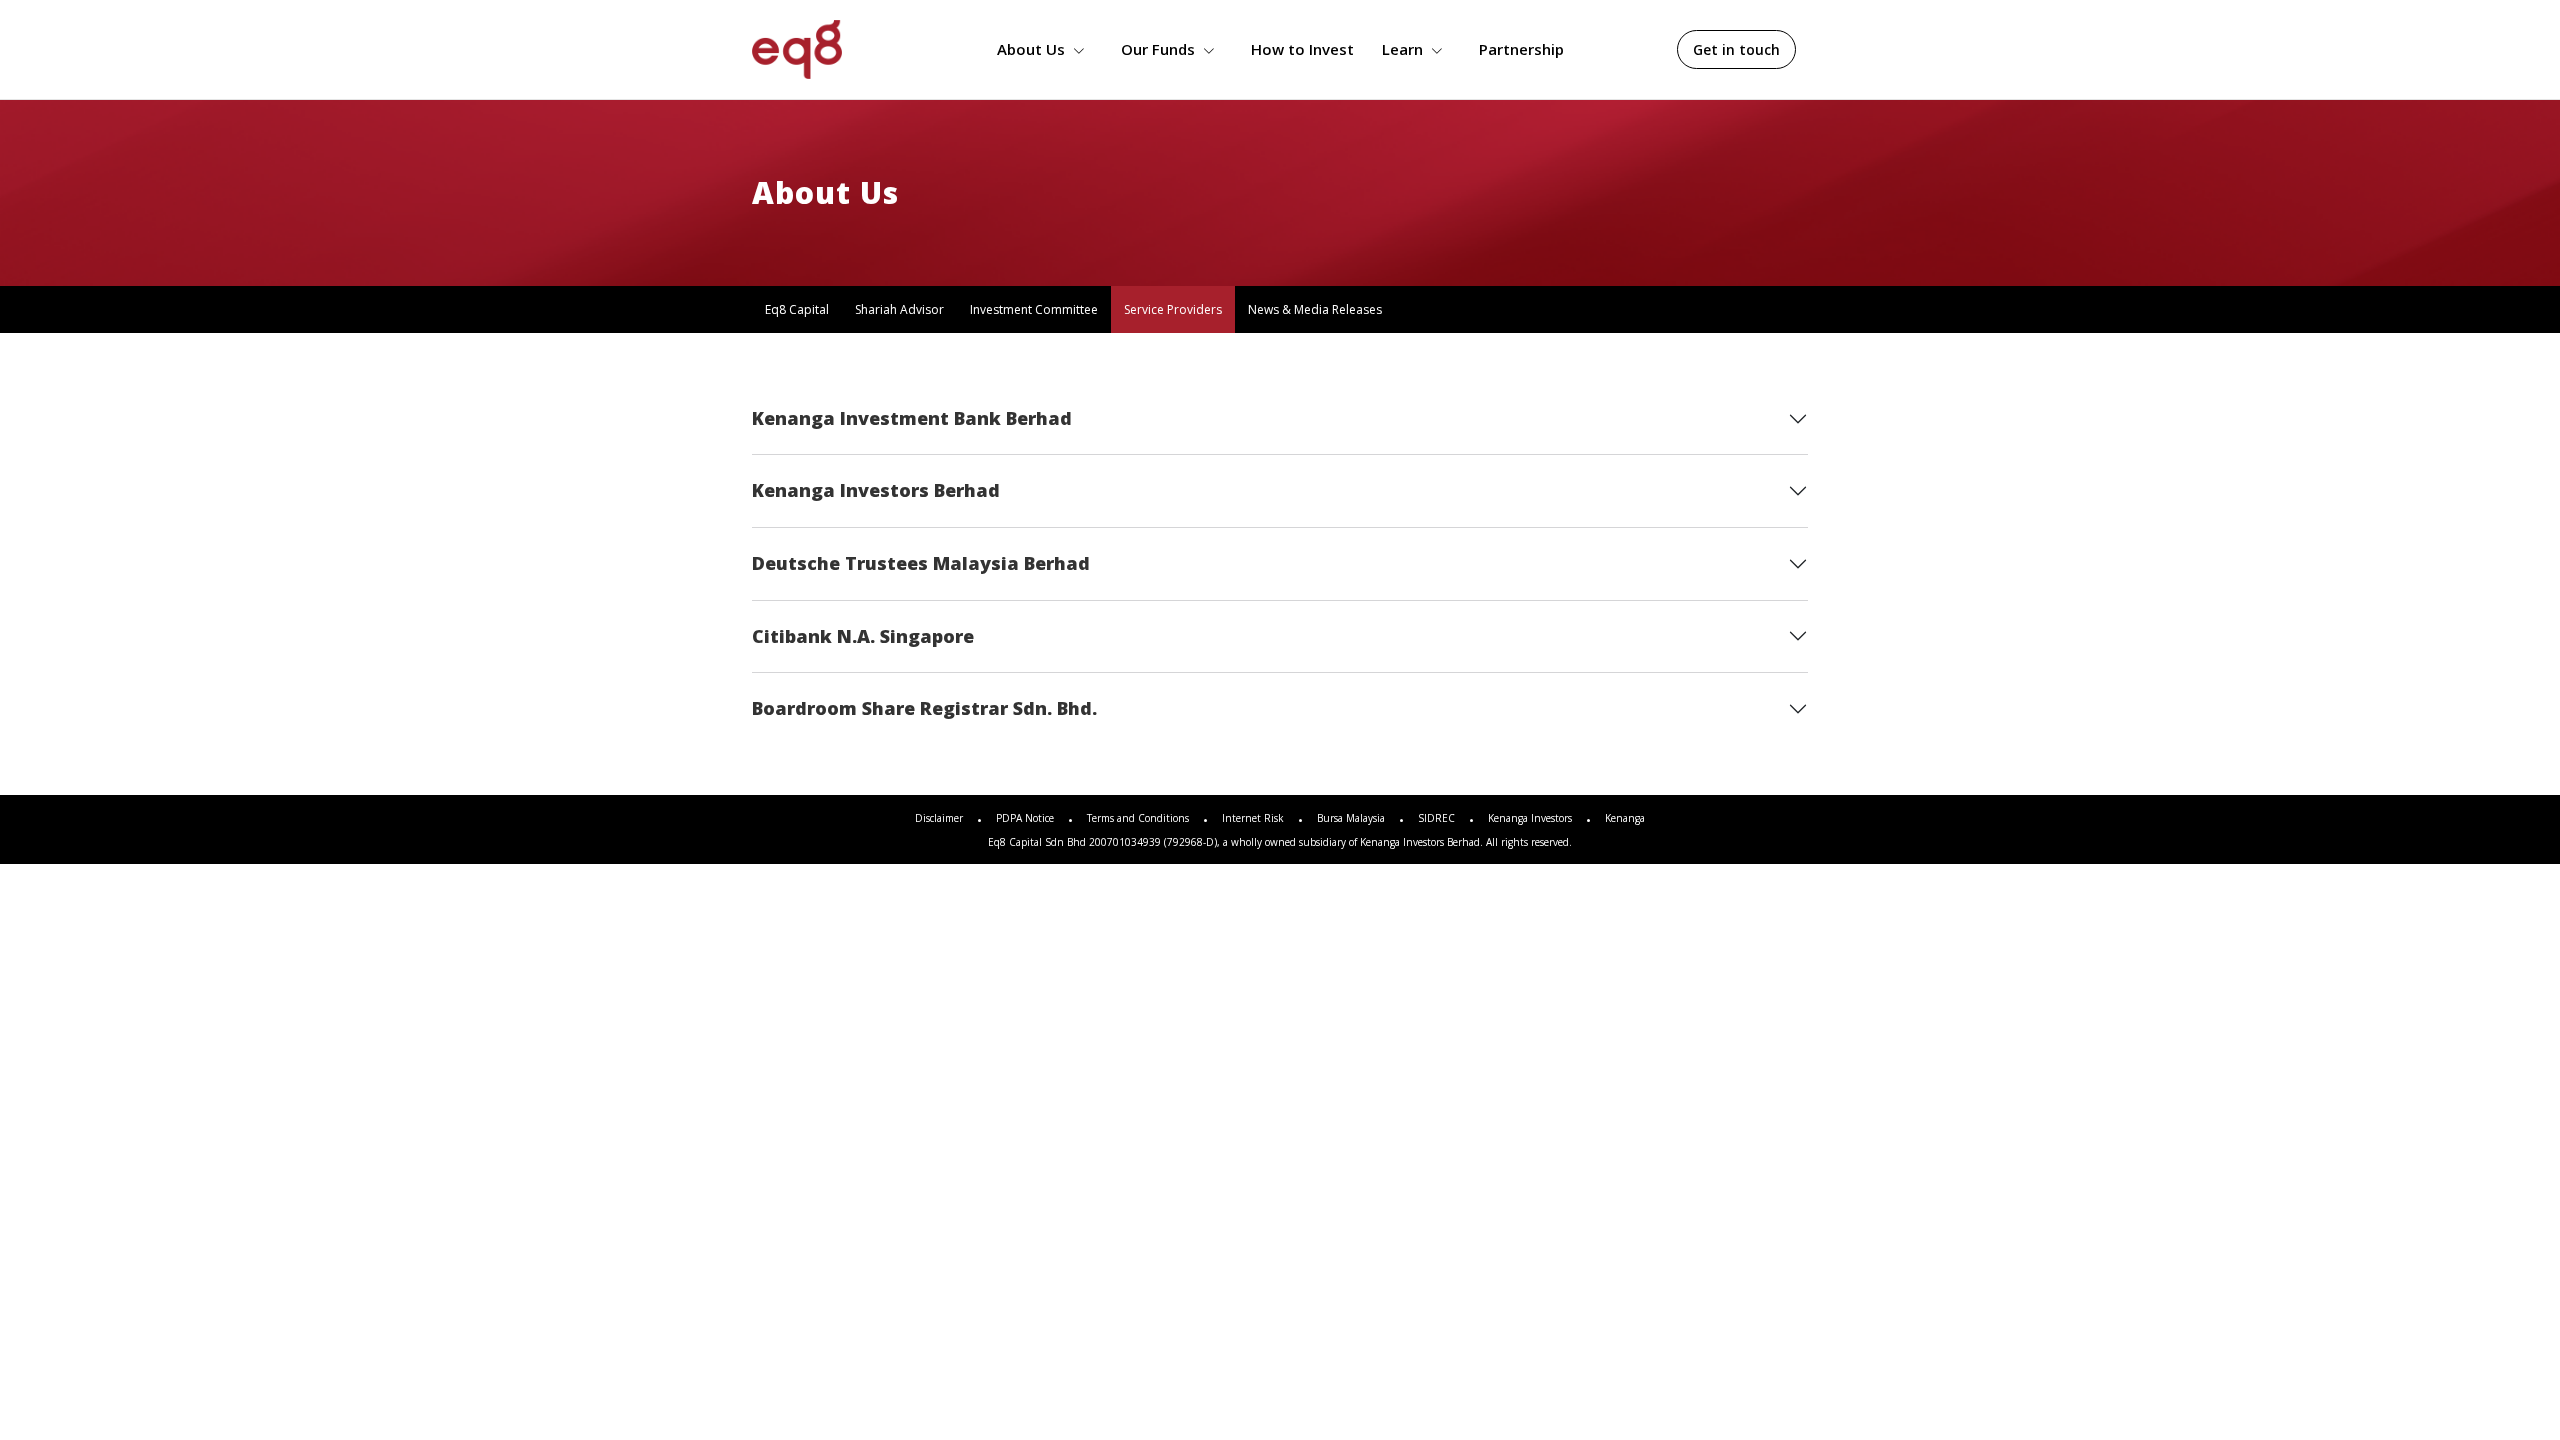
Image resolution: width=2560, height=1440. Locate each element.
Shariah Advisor (899, 309)
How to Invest (1302, 49)
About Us (1031, 49)
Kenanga (1625, 818)
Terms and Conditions (1138, 818)
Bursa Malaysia (1351, 818)
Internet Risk (1253, 818)
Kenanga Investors (1530, 818)
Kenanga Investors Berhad (876, 490)
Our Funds (1158, 49)
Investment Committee (1034, 309)
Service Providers (1173, 309)
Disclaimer (939, 818)
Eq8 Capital (797, 309)
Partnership (1521, 49)
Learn (1402, 49)
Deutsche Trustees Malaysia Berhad (921, 563)
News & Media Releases (1315, 309)
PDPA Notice (1025, 818)
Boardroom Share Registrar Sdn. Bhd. (924, 708)
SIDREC (1436, 818)
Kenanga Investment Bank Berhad (912, 418)
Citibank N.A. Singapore (863, 636)
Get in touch (1736, 49)
